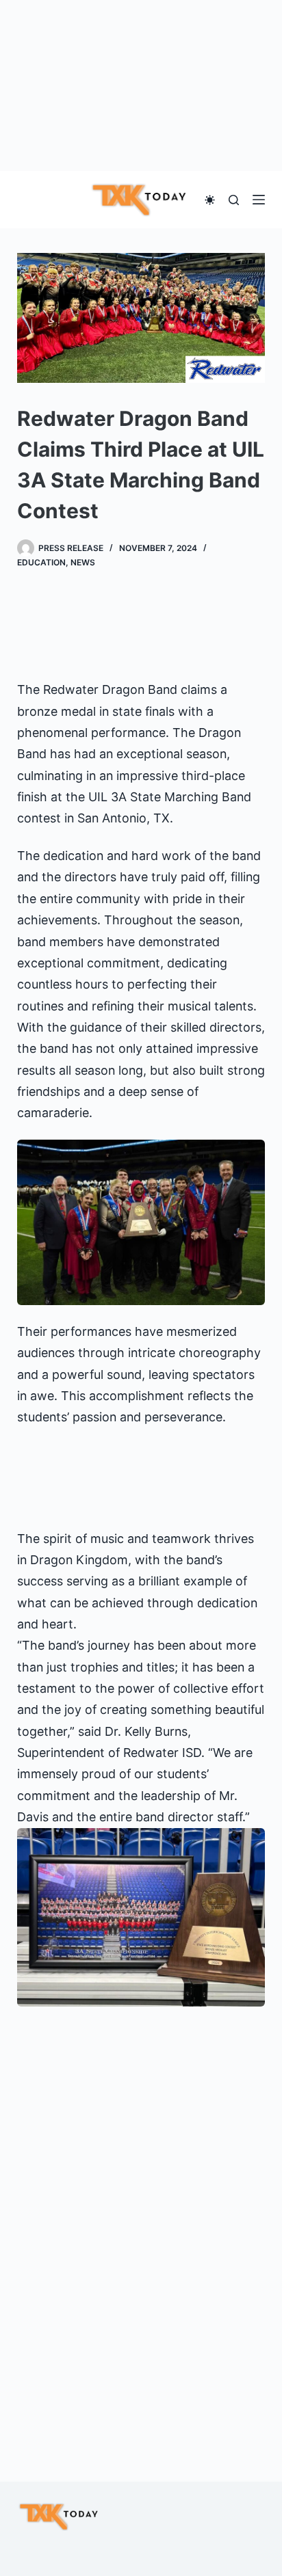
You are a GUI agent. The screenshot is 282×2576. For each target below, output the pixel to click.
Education (41, 562)
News (83, 562)
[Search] (234, 200)
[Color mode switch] (210, 200)
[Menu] (259, 200)
